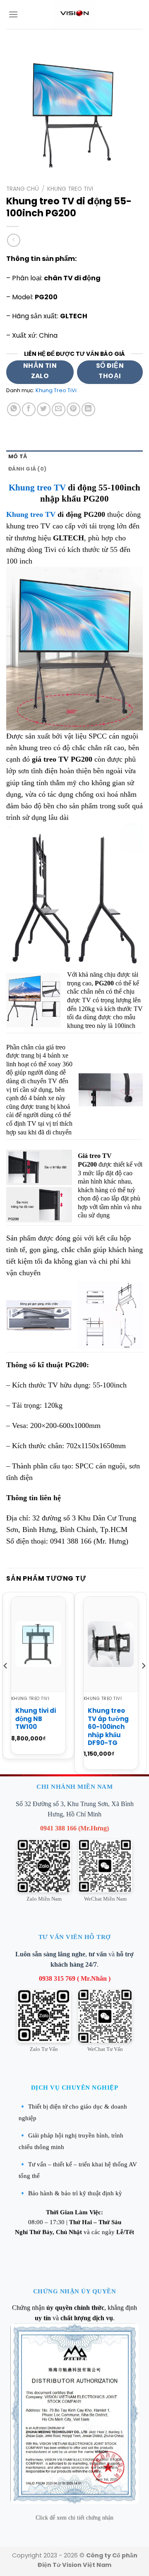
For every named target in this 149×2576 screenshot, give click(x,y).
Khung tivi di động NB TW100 (36, 1719)
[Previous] (6, 1682)
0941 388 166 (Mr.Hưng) (74, 1828)
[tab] (74, 457)
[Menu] (13, 14)
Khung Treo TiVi (70, 189)
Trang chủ (23, 189)
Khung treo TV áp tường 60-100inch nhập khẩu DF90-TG (108, 1727)
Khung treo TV (37, 488)
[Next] (143, 1682)
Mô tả (18, 456)
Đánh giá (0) (27, 469)
